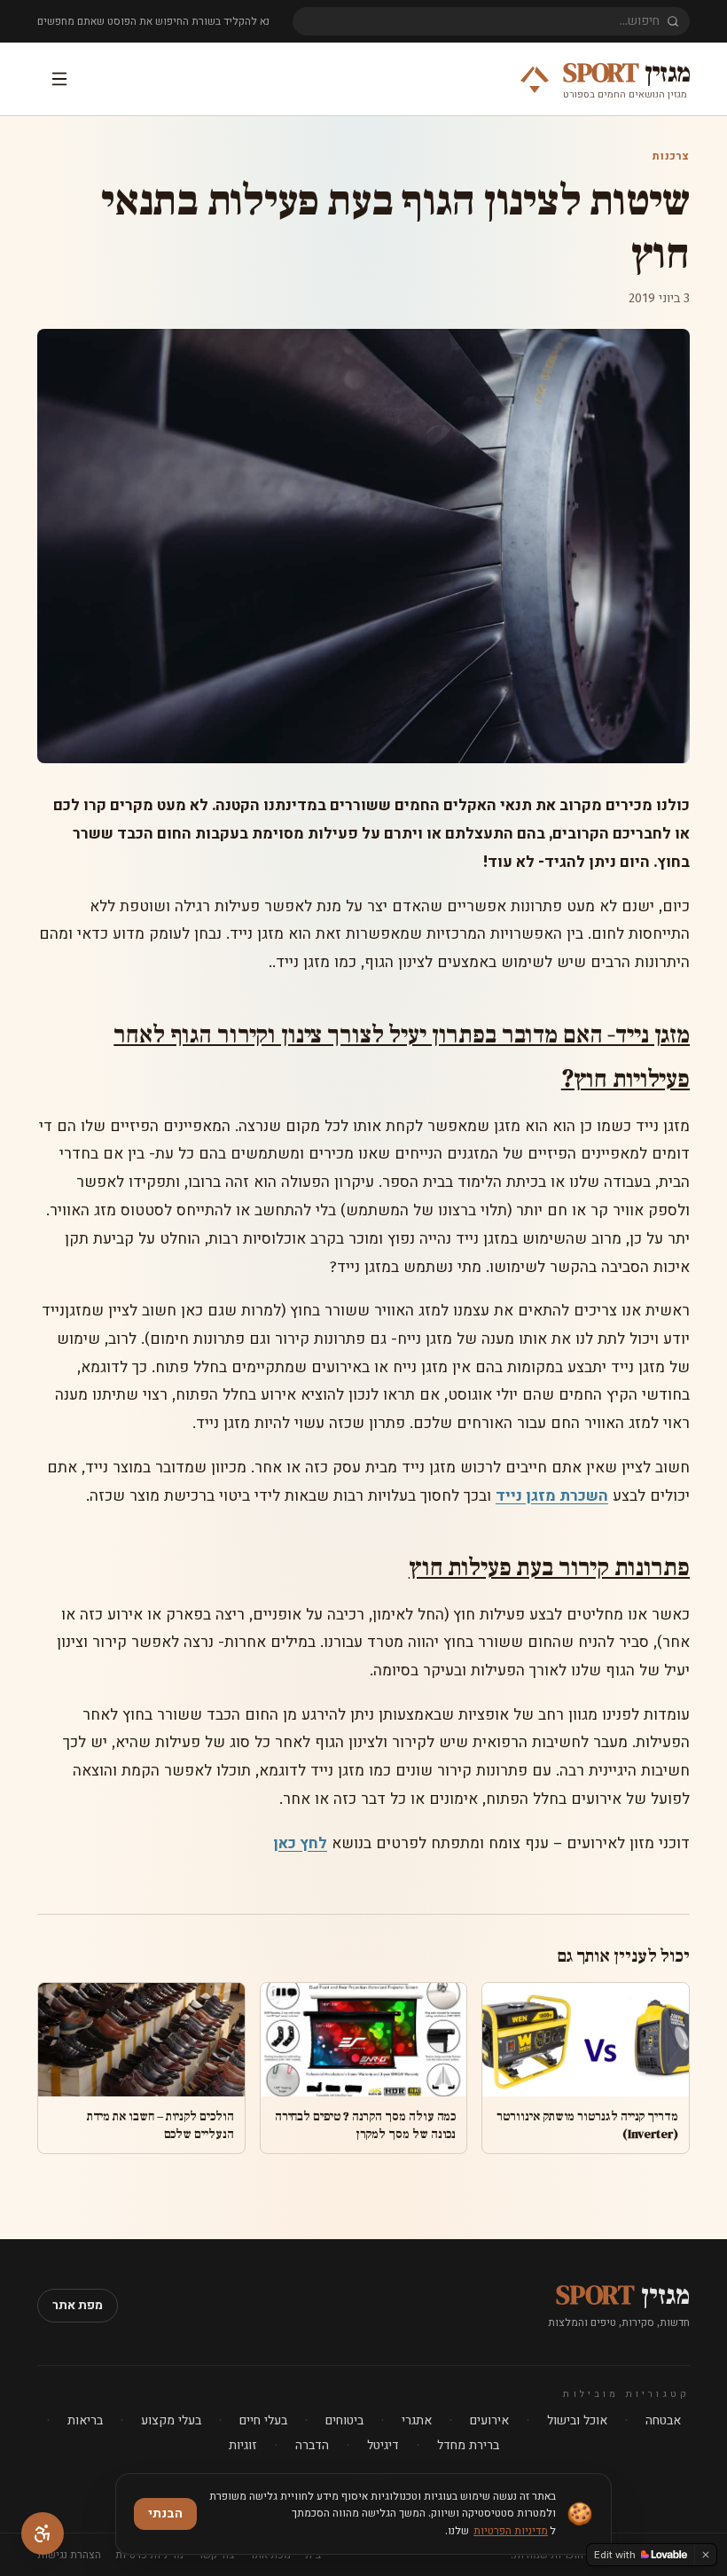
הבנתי (165, 2514)
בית (313, 2555)
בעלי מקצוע (171, 2420)
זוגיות (243, 2445)
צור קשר (216, 2555)
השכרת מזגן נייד (552, 1496)
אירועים (489, 2420)
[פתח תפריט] (57, 79)
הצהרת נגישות (69, 2555)
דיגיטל (383, 2445)
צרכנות (671, 156)
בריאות (85, 2420)
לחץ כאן (300, 1843)
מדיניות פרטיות (149, 2555)
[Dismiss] (706, 2555)
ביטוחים (344, 2420)
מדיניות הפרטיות (511, 2531)
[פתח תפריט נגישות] (43, 2533)
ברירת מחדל (468, 2445)
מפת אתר (78, 2305)
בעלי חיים (263, 2420)
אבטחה (663, 2420)
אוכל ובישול (577, 2420)
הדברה (312, 2445)
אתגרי (417, 2420)
